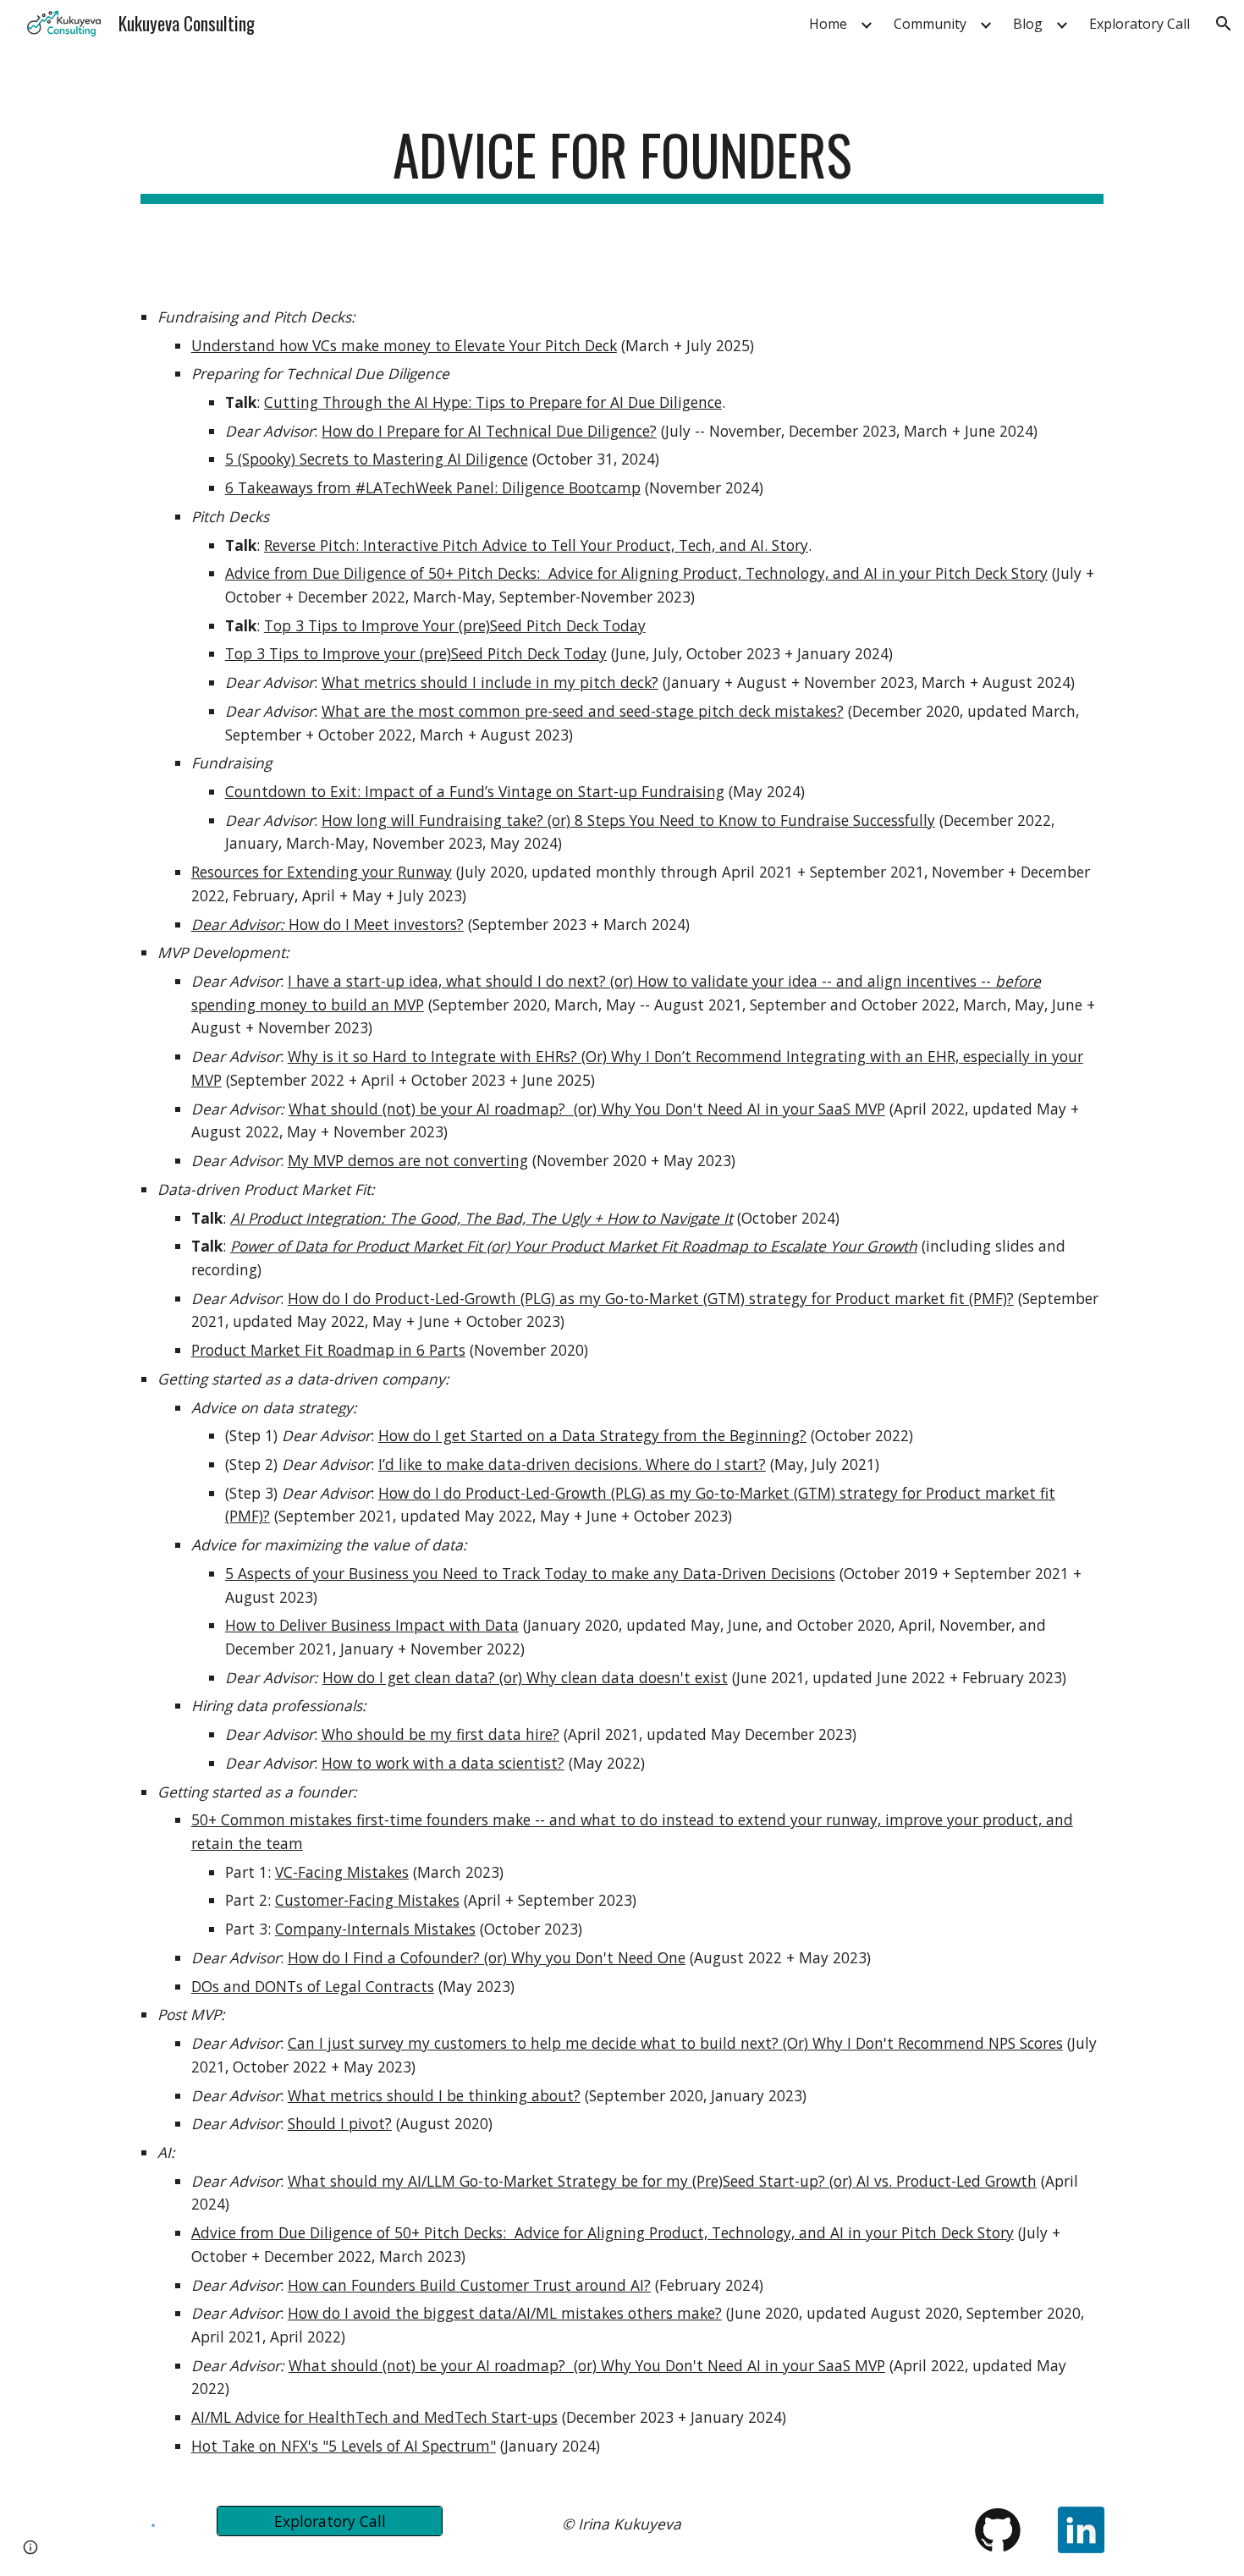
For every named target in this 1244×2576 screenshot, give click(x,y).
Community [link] (930, 24)
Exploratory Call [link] (1139, 24)
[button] (1224, 24)
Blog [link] (1028, 24)
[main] (622, 163)
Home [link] (828, 24)
